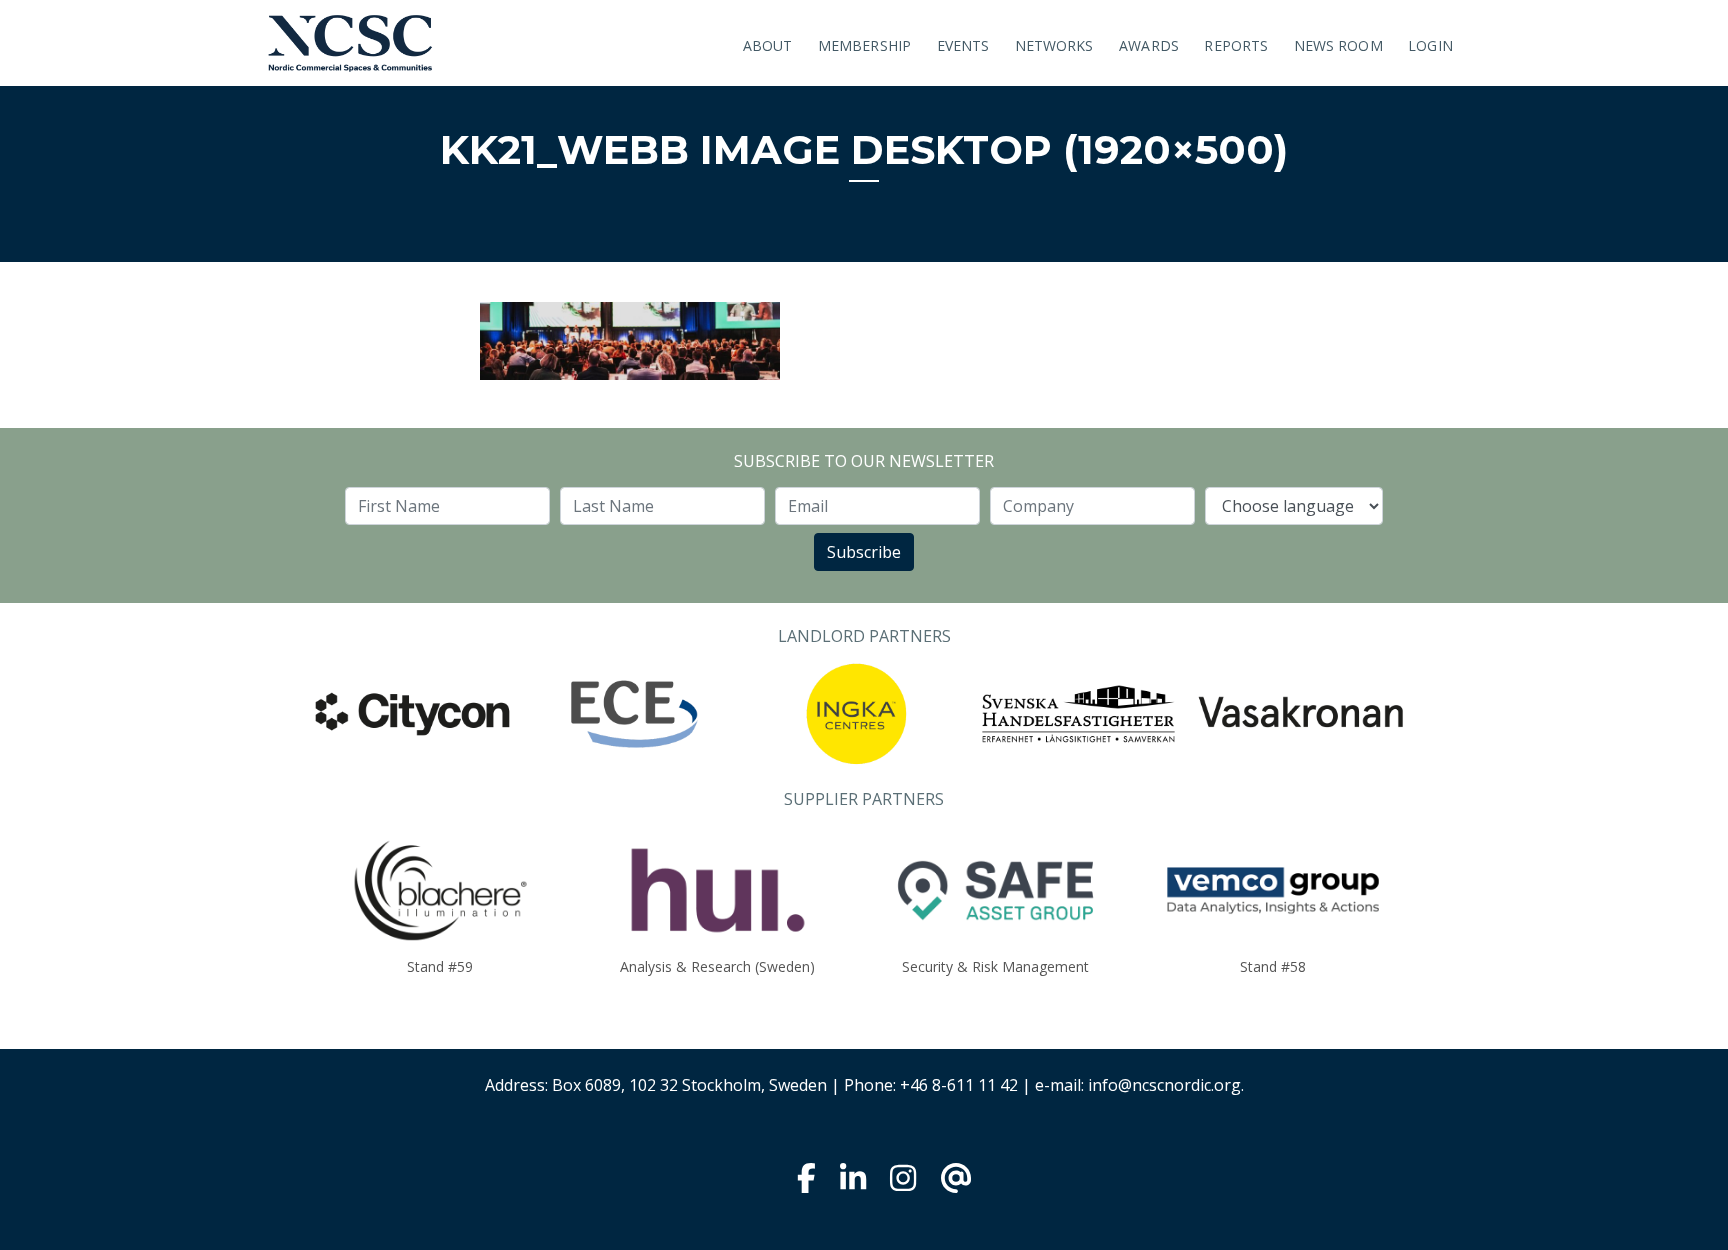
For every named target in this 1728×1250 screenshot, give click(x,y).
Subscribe (864, 552)
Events (963, 45)
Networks (1054, 45)
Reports (1236, 45)
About (768, 45)
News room (1338, 45)
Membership (864, 45)
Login (1430, 45)
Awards (1149, 45)
